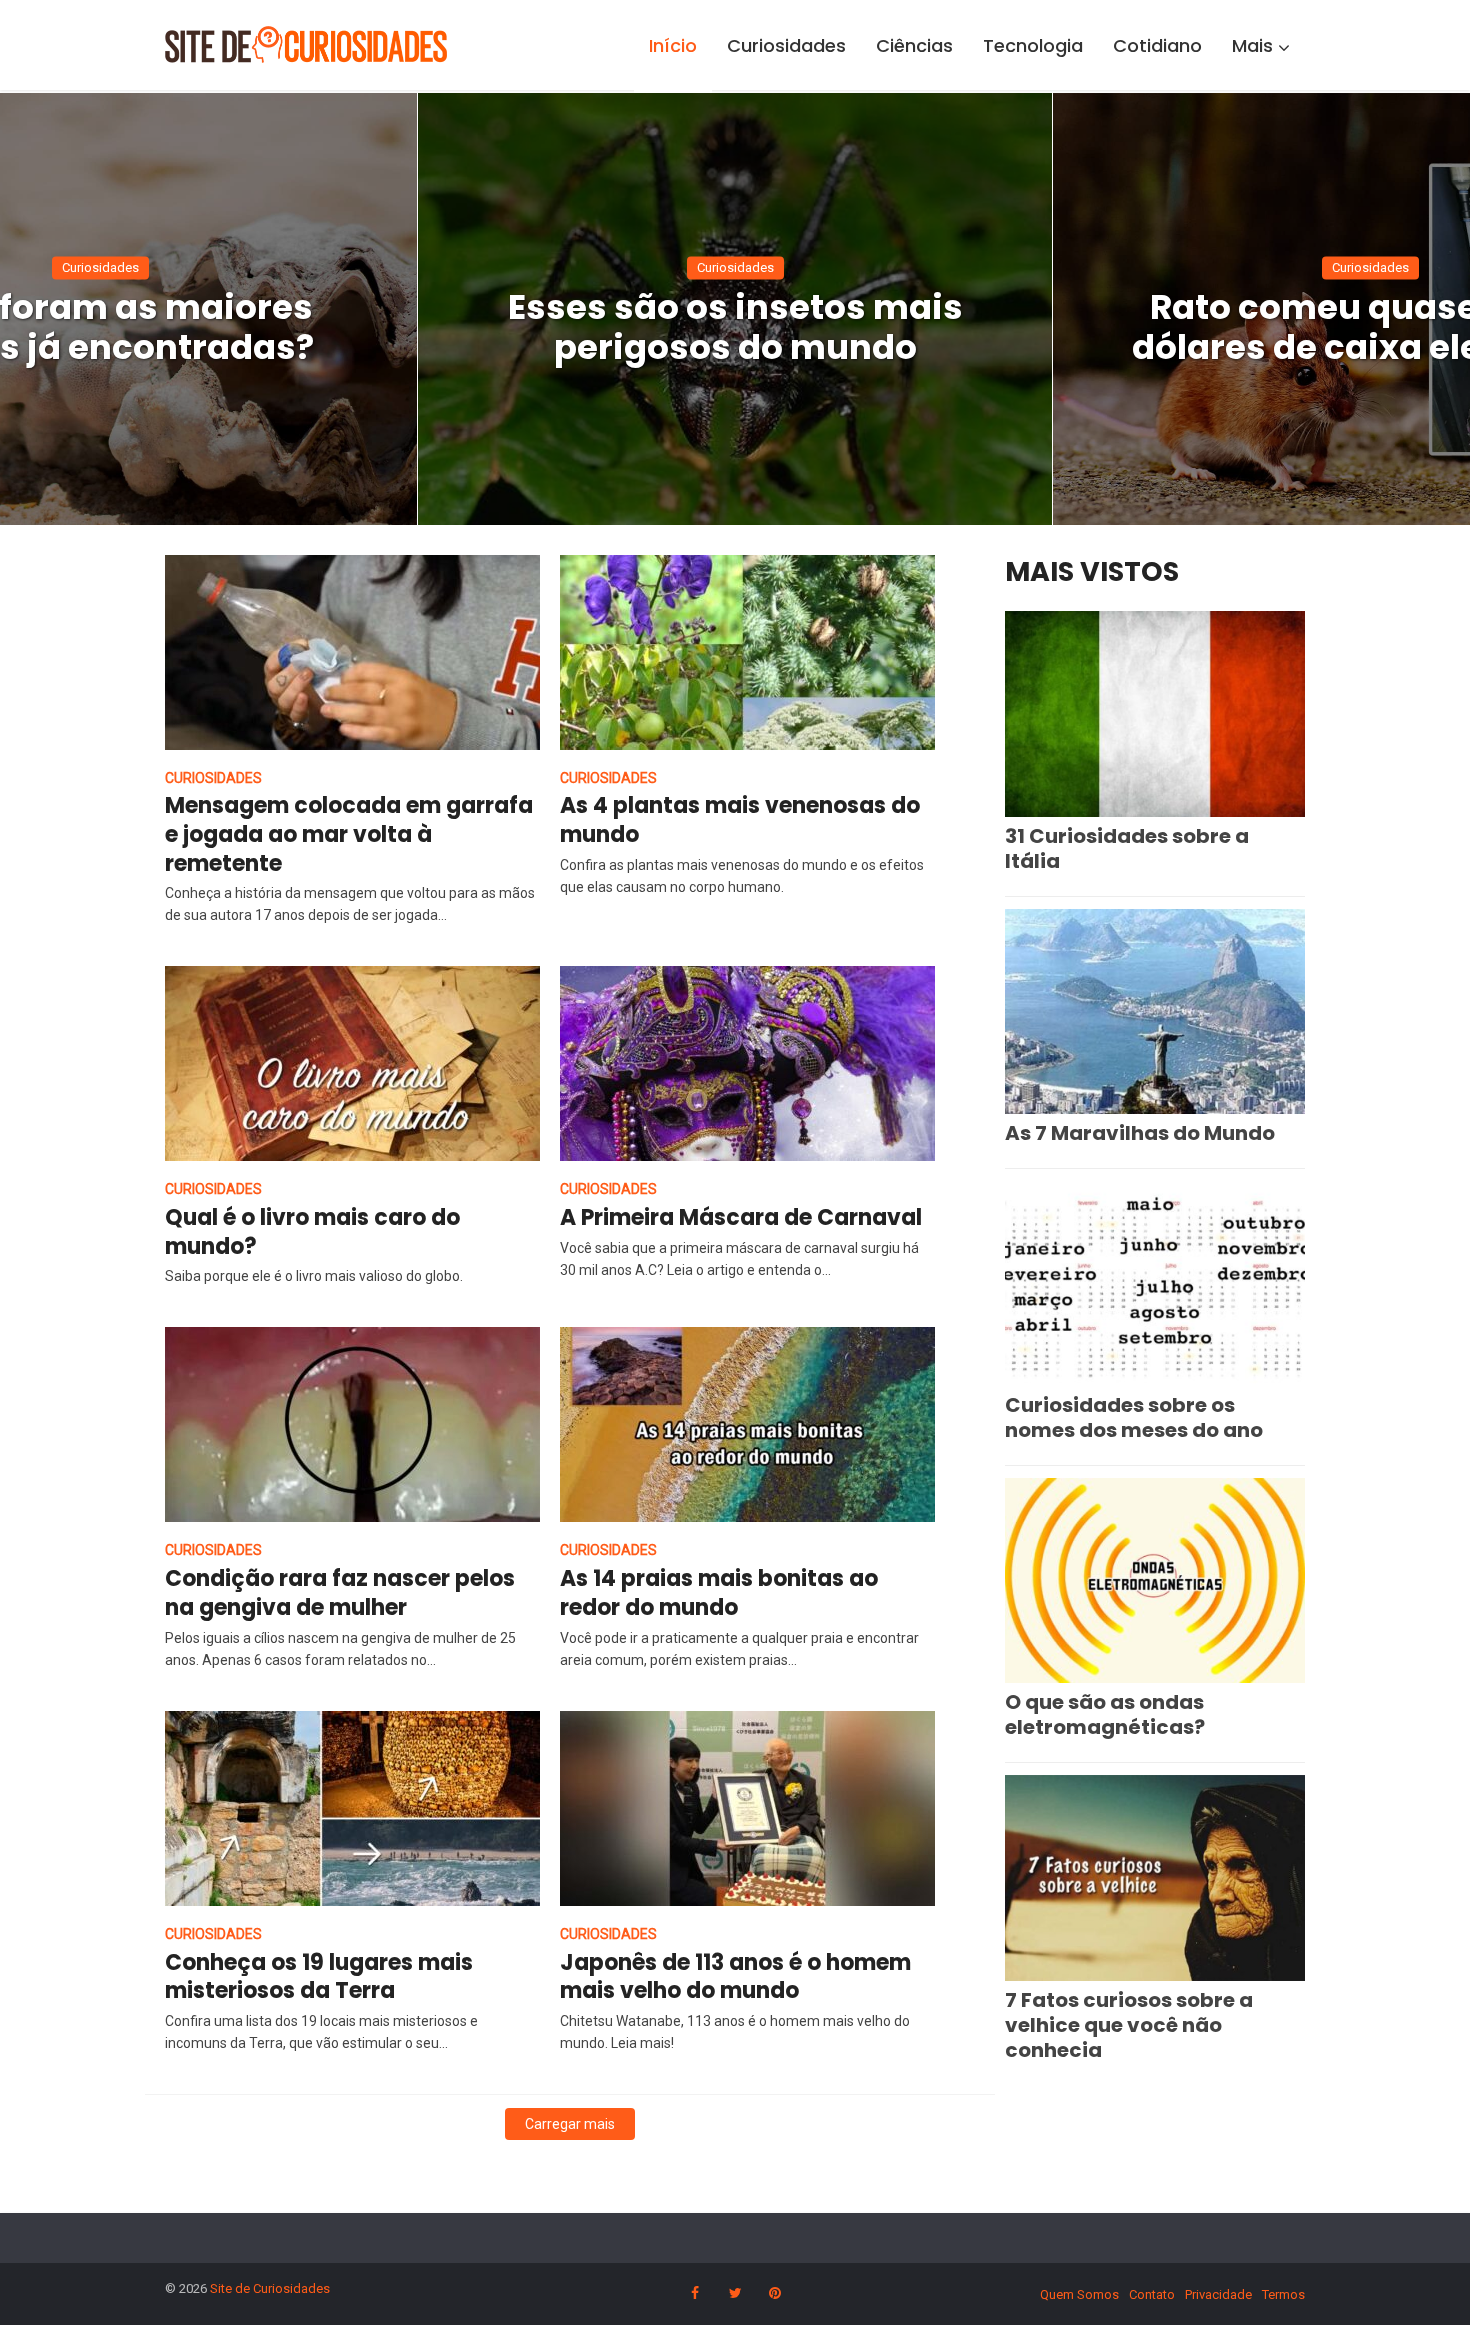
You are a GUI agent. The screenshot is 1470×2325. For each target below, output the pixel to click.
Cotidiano (1157, 45)
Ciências (914, 45)
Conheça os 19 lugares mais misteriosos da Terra (319, 1977)
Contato (1152, 2294)
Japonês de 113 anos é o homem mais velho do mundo (735, 1977)
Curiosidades (786, 45)
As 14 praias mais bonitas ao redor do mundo (719, 1593)
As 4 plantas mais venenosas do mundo (740, 820)
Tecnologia (1033, 45)
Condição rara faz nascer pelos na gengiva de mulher (340, 1593)
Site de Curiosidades (270, 2288)
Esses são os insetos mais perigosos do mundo (735, 327)
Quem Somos (1079, 2294)
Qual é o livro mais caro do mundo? (312, 1232)
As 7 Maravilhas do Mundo (1140, 1133)
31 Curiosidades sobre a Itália (1127, 848)
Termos (1283, 2294)
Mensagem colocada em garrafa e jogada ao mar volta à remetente (349, 834)
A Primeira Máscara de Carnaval (741, 1217)
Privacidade (1218, 2294)
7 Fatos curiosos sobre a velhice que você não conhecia (1129, 2025)
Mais (1252, 45)
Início (673, 45)
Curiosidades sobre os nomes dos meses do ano (1134, 1417)
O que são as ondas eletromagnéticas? (1105, 1714)
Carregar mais (570, 2124)
